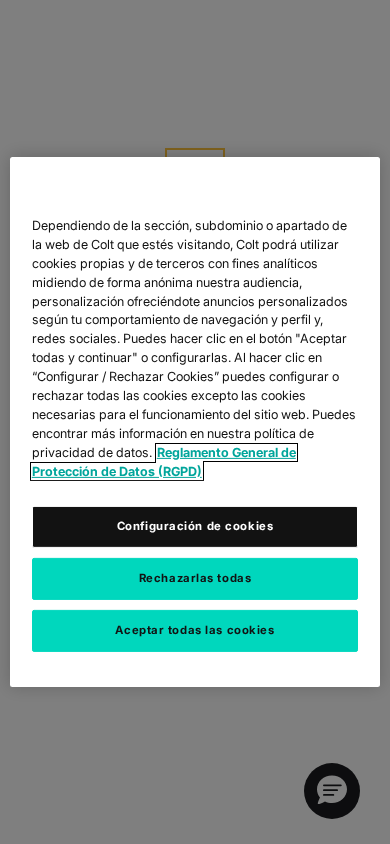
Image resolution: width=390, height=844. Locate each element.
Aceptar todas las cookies (194, 630)
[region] (195, 422)
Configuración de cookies (195, 526)
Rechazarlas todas (195, 578)
